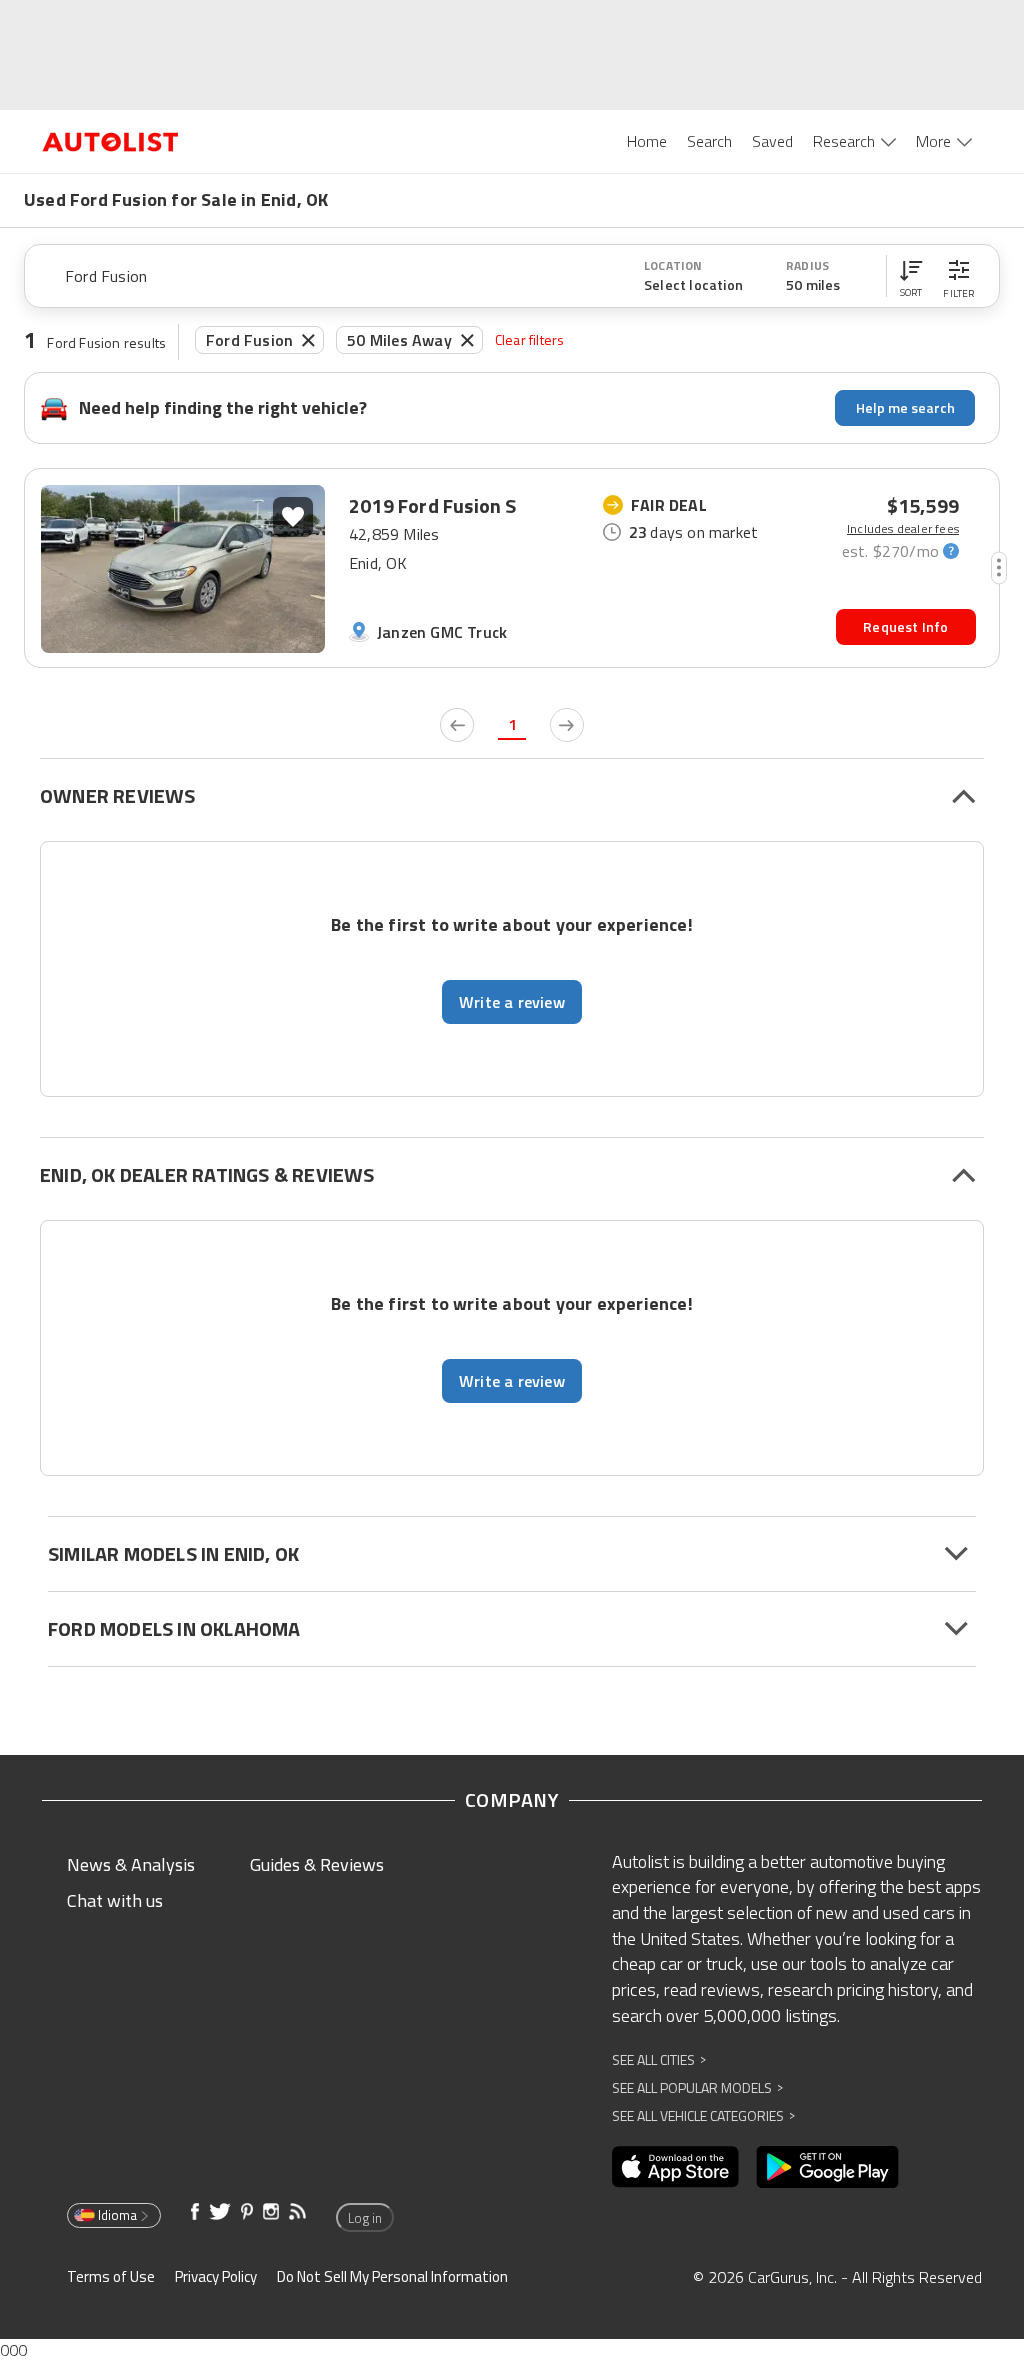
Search (709, 141)
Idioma (117, 2215)
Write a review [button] (512, 1002)
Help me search (905, 407)
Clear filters (530, 339)
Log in (365, 2218)
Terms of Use (111, 2276)
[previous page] (457, 725)
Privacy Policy (216, 2276)
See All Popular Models (697, 2087)
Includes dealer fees (903, 529)
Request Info (905, 626)
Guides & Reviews (317, 1864)
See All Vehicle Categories (703, 2115)
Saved (772, 141)
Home (647, 141)
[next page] (567, 725)
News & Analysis (131, 1864)
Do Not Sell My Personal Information (392, 2276)
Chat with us (115, 1900)
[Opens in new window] (675, 2167)
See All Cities (659, 2059)
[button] (911, 276)
